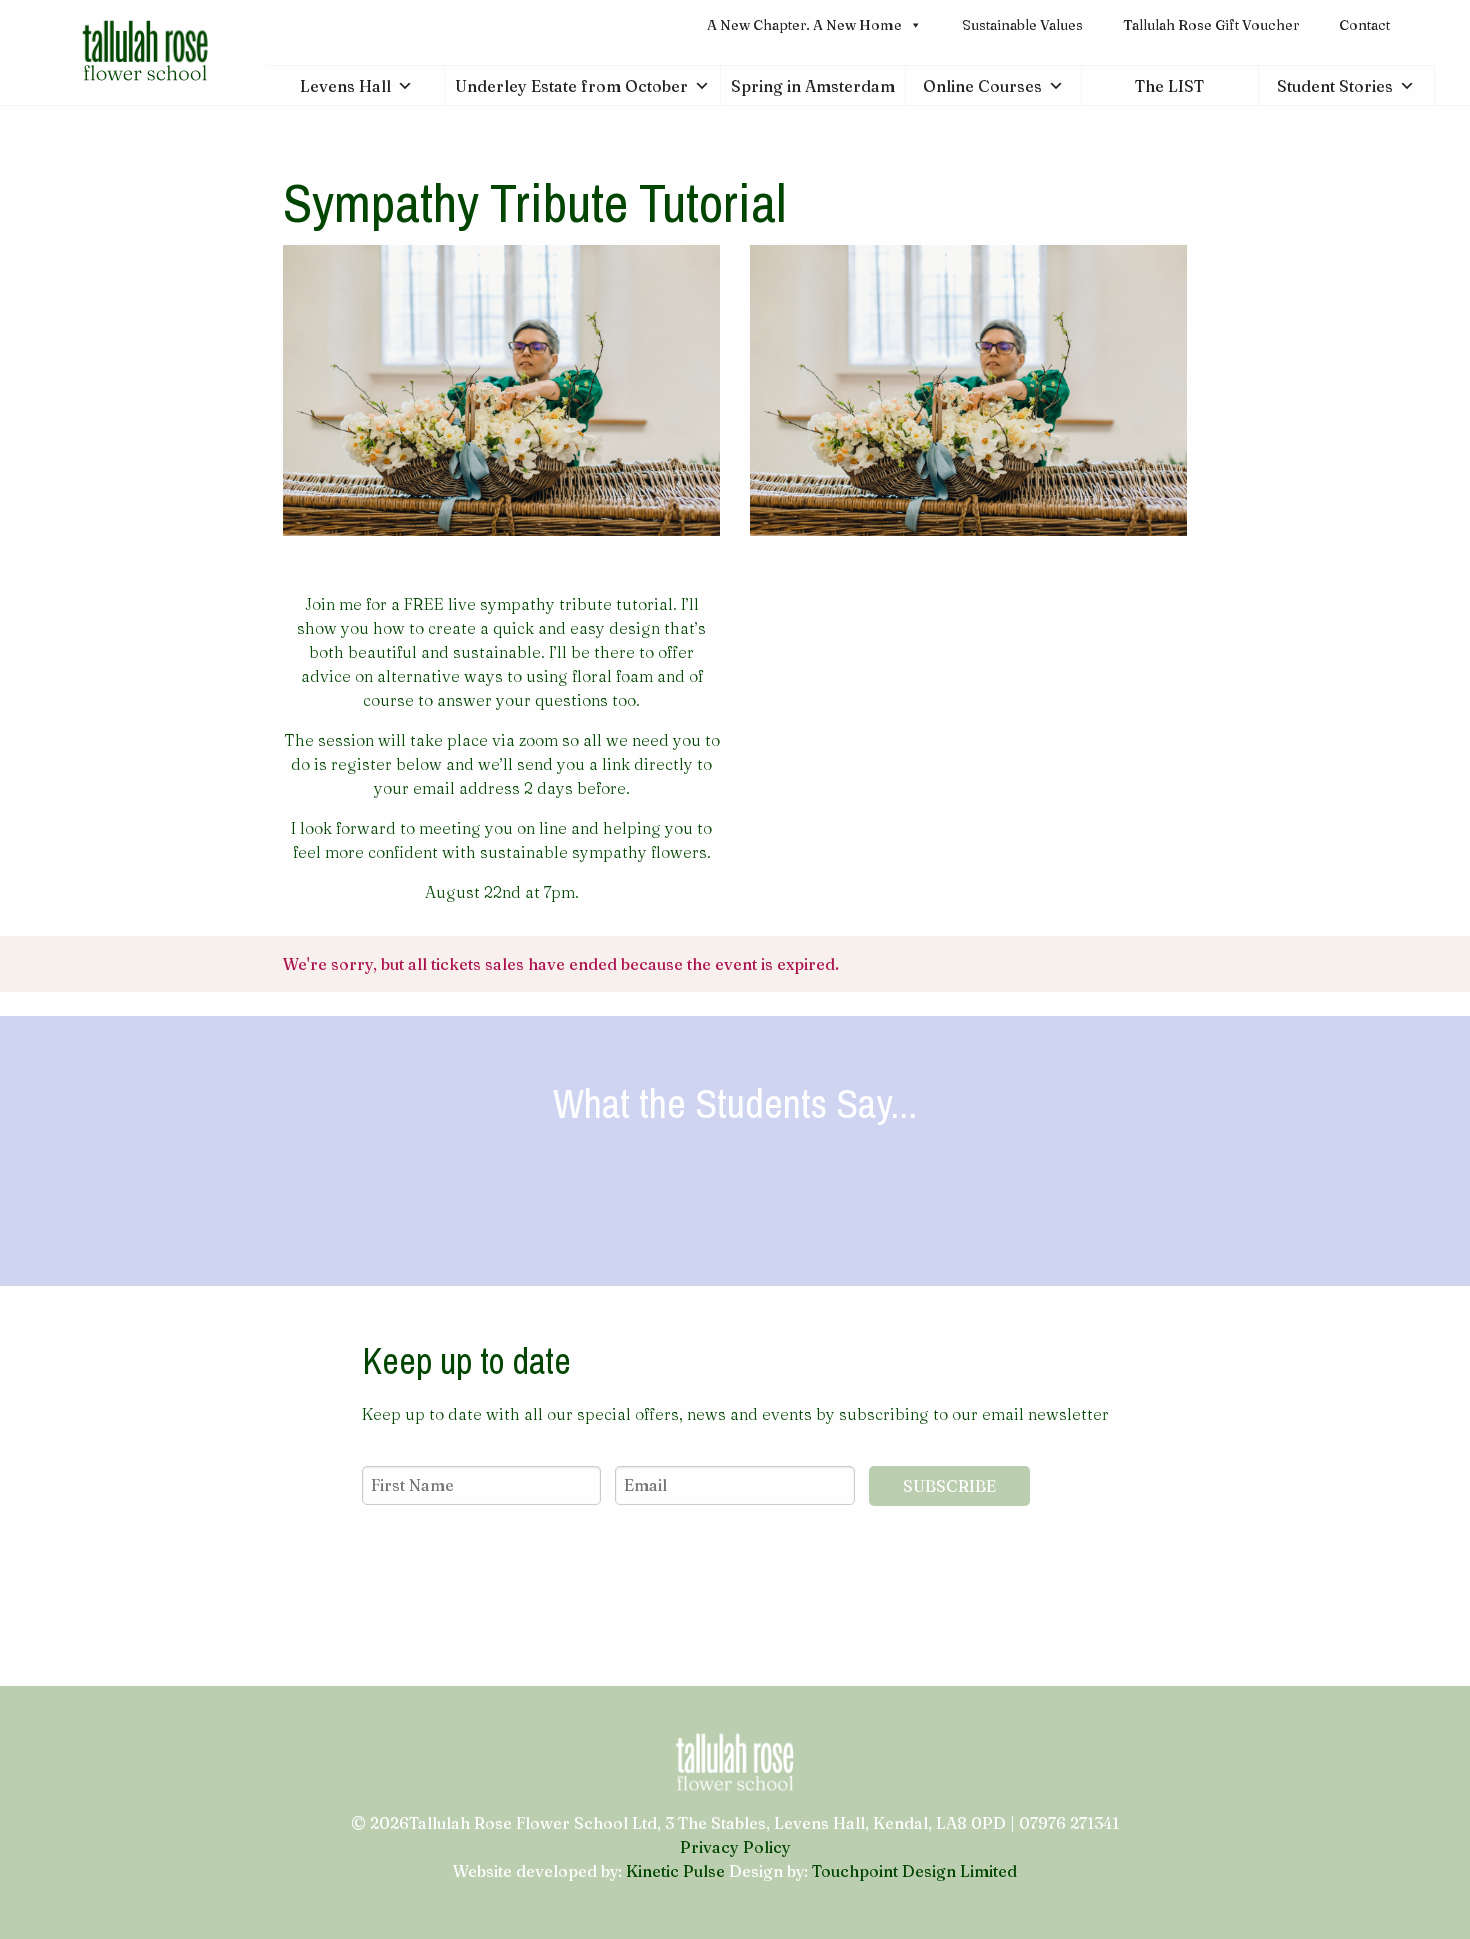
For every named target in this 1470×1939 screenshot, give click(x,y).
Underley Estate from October (571, 86)
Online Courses (982, 86)
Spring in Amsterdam (813, 86)
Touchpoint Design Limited (914, 1871)
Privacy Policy (735, 1847)
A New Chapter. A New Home (804, 25)
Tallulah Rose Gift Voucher (1211, 25)
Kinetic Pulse (675, 1871)
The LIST (1169, 86)
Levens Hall (345, 86)
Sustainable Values (1022, 25)
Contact (1364, 25)
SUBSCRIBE (949, 1486)
